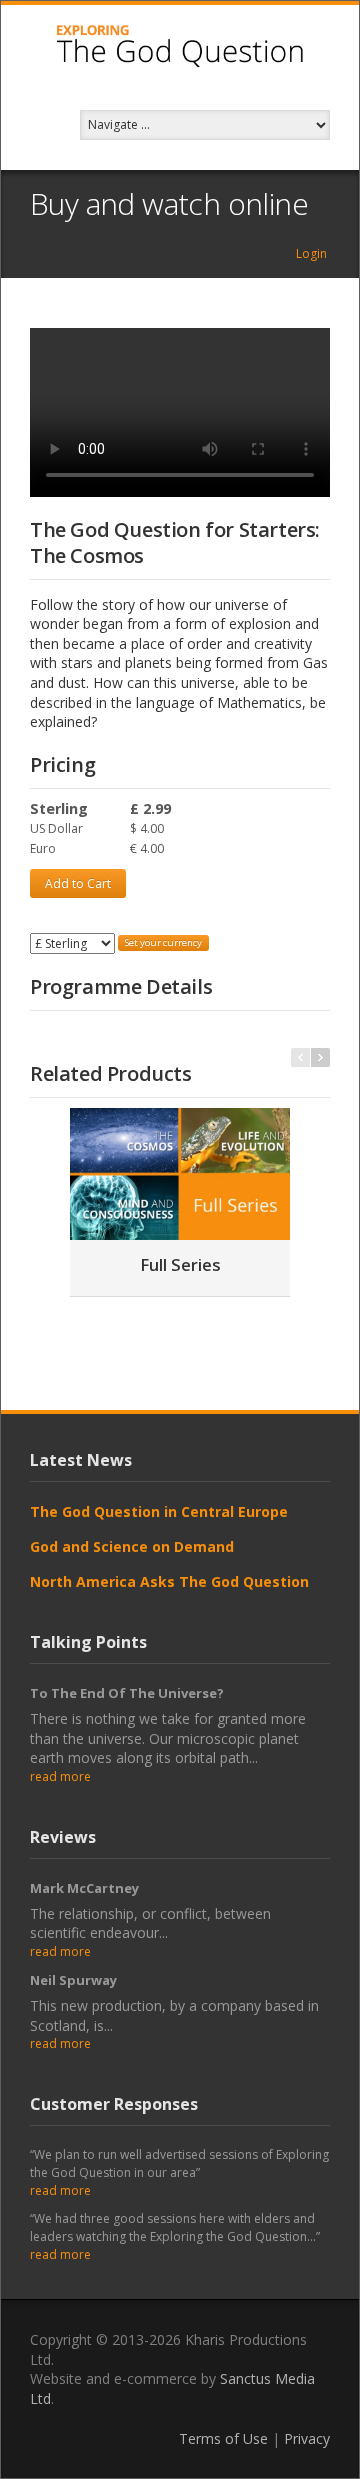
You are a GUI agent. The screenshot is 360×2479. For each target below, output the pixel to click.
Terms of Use (223, 2438)
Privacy (307, 2438)
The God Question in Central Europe (159, 1511)
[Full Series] (180, 1174)
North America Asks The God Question (169, 1581)
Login (311, 253)
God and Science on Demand (132, 1546)
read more (60, 1776)
